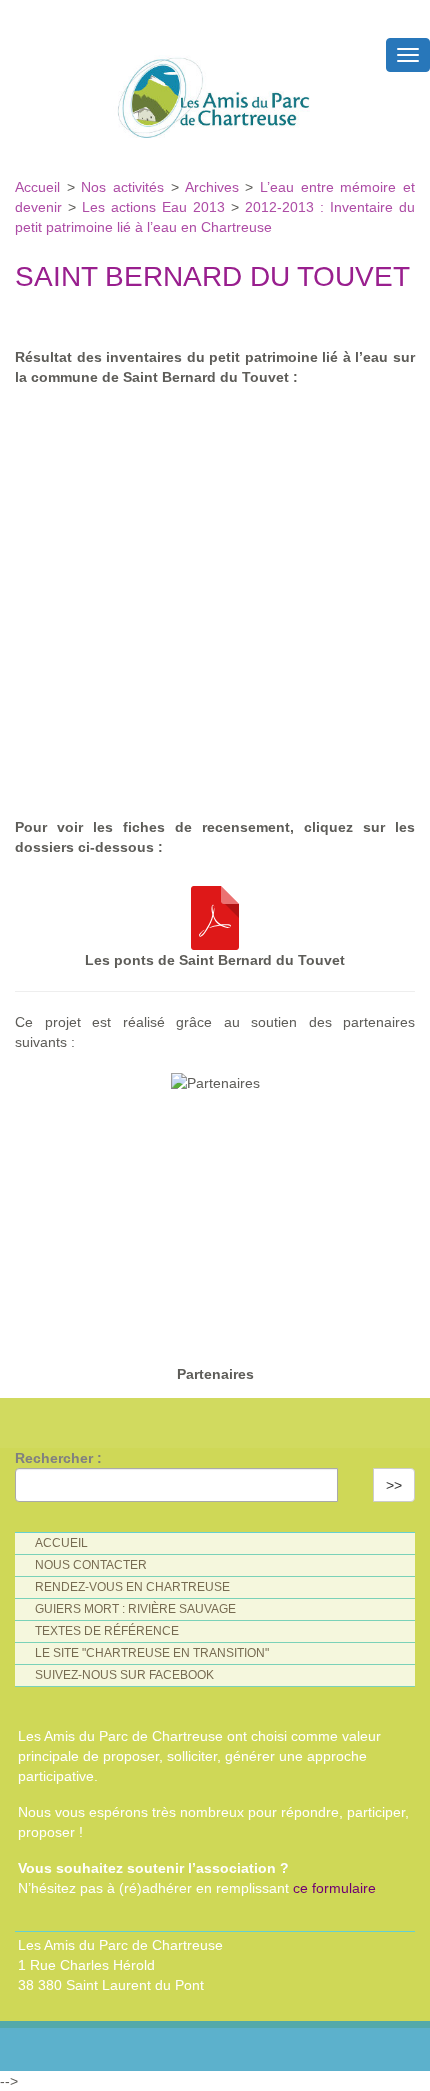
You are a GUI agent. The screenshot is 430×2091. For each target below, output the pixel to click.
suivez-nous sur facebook (124, 1675)
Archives (215, 187)
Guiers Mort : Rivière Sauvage (135, 1609)
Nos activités (122, 187)
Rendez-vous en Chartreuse (132, 1587)
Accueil (41, 187)
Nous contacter (91, 1565)
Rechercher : (58, 1458)
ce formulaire (334, 1888)
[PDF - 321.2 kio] (215, 913)
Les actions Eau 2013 (153, 207)
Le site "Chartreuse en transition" (152, 1653)
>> (394, 1485)
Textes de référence (107, 1631)
